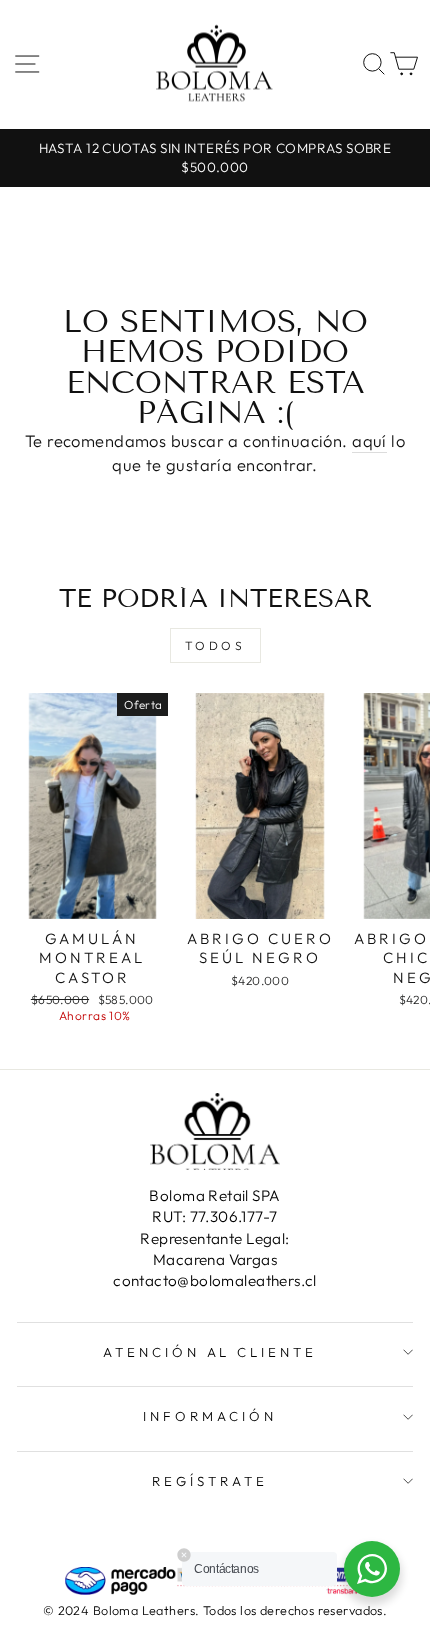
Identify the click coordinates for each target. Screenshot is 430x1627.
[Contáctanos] (372, 1569)
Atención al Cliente (210, 1352)
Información (210, 1416)
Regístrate (210, 1481)
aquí (369, 440)
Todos (215, 645)
